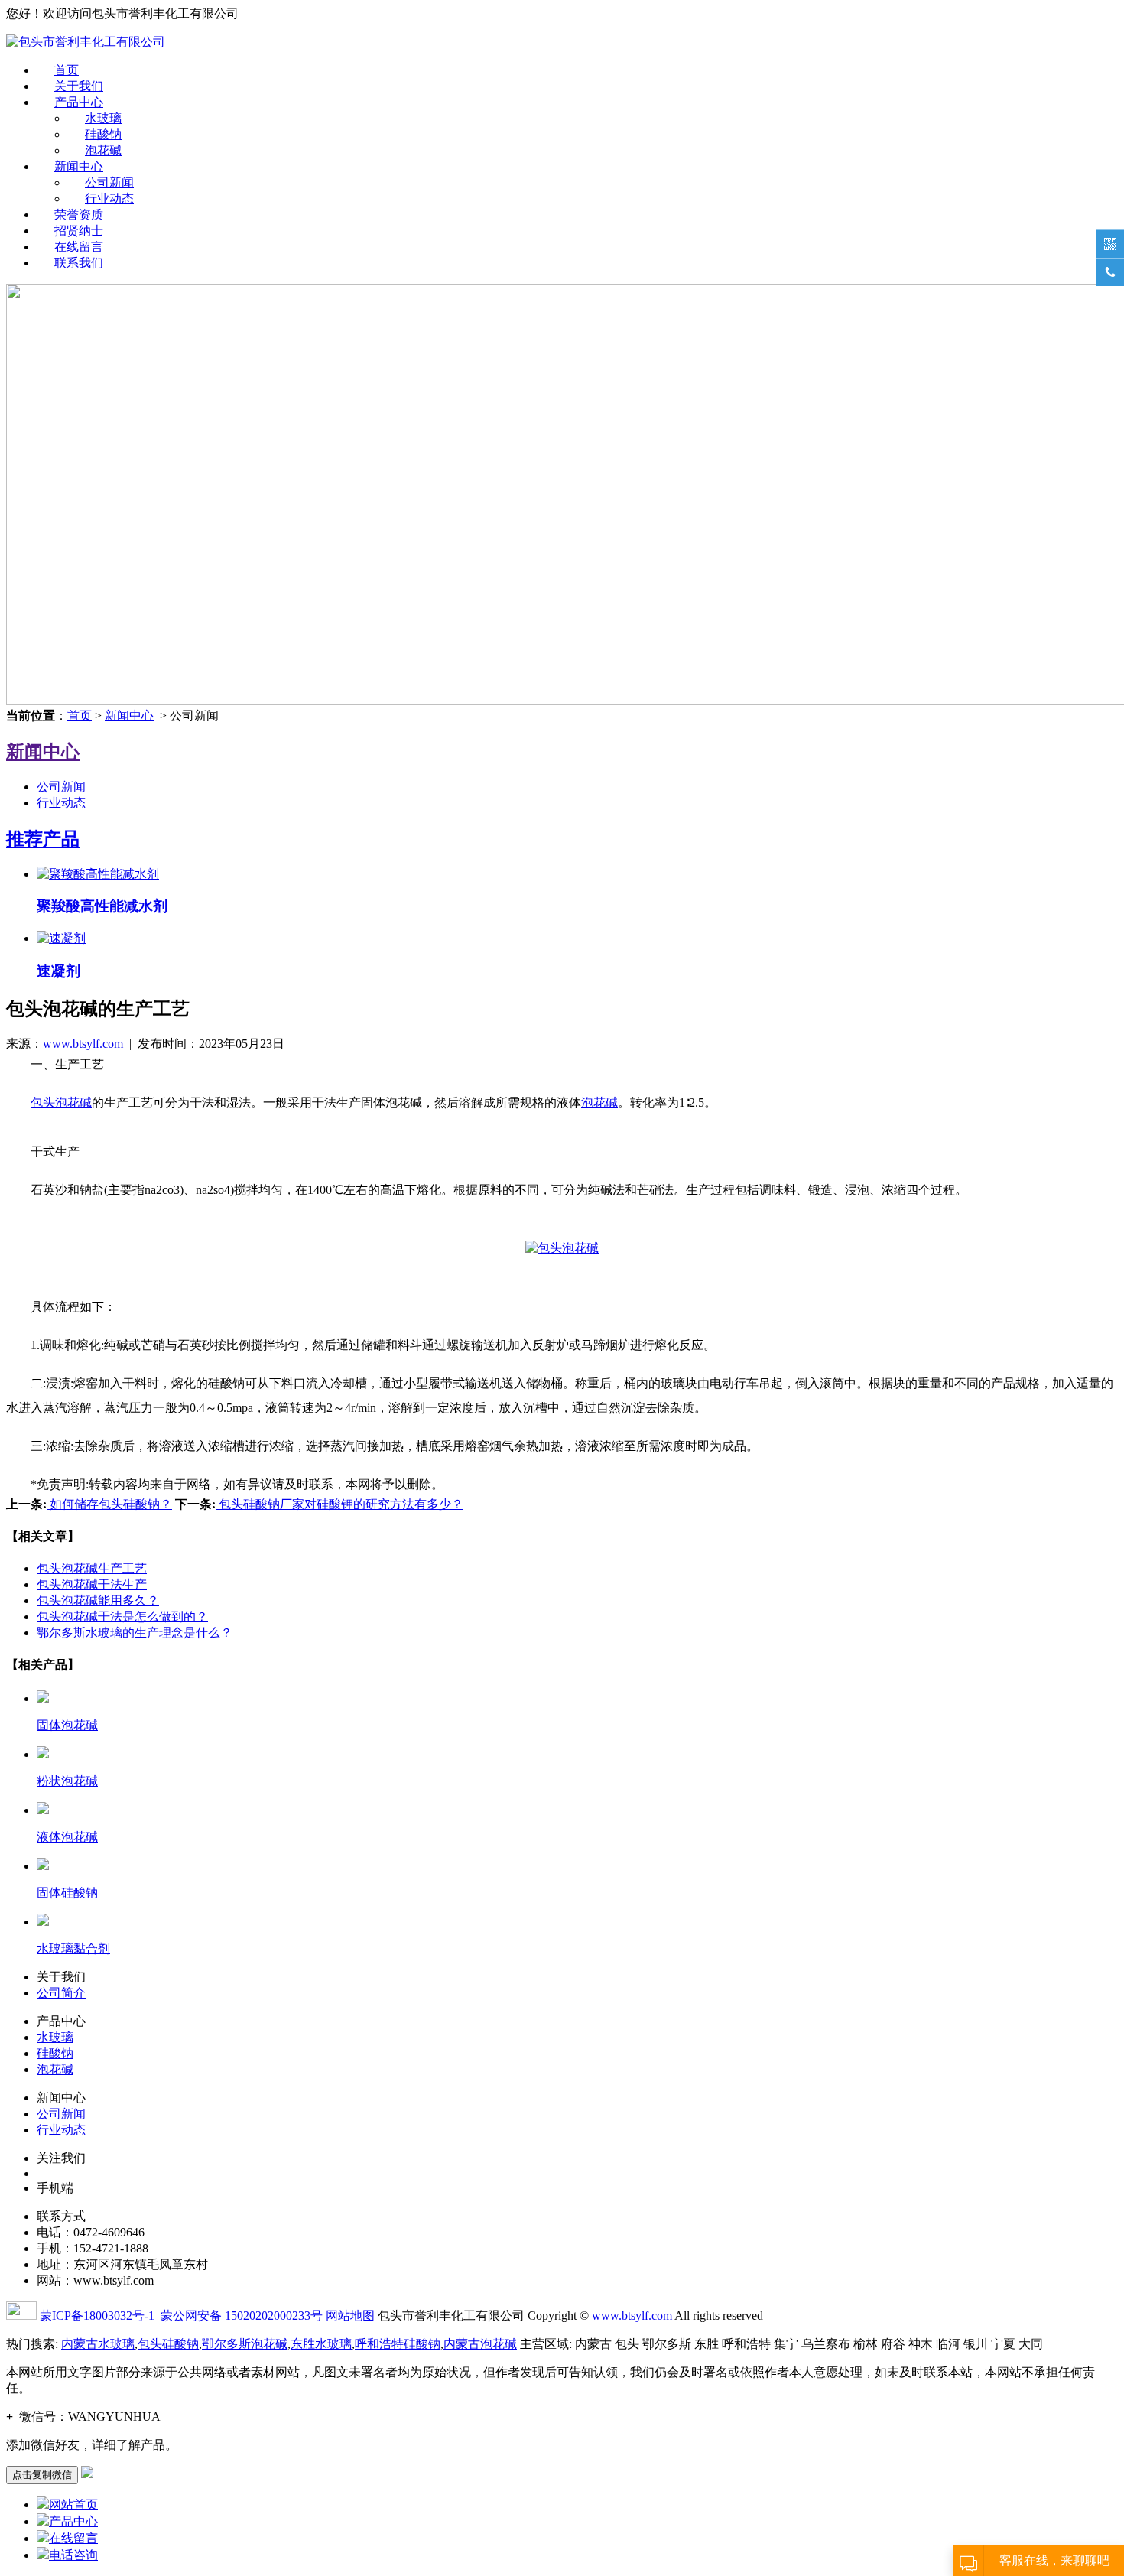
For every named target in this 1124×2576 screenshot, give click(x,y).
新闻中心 (79, 166)
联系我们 (79, 263)
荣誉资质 (79, 215)
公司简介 (61, 1993)
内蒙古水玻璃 (98, 2344)
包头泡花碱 (61, 1103)
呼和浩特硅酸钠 (398, 2344)
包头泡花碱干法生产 (92, 1584)
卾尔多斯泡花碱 (245, 2344)
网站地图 (350, 2316)
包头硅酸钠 (168, 2344)
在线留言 (79, 247)
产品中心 (79, 102)
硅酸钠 (103, 134)
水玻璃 (103, 118)
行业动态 (109, 198)
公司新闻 (109, 182)
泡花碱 (103, 150)
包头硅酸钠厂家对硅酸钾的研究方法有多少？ (339, 1504)
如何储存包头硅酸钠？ (109, 1504)
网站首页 (73, 2504)
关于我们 (79, 86)
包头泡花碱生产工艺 (92, 1568)
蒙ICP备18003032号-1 (97, 2316)
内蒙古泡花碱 (480, 2344)
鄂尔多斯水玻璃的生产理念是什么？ (135, 1633)
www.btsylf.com (83, 1044)
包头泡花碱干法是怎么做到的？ (122, 1617)
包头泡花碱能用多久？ (98, 1600)
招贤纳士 (79, 231)
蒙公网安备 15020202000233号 (242, 2316)
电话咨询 (73, 2555)
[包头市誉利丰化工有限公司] (86, 42)
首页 (67, 70)
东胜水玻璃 (321, 2344)
